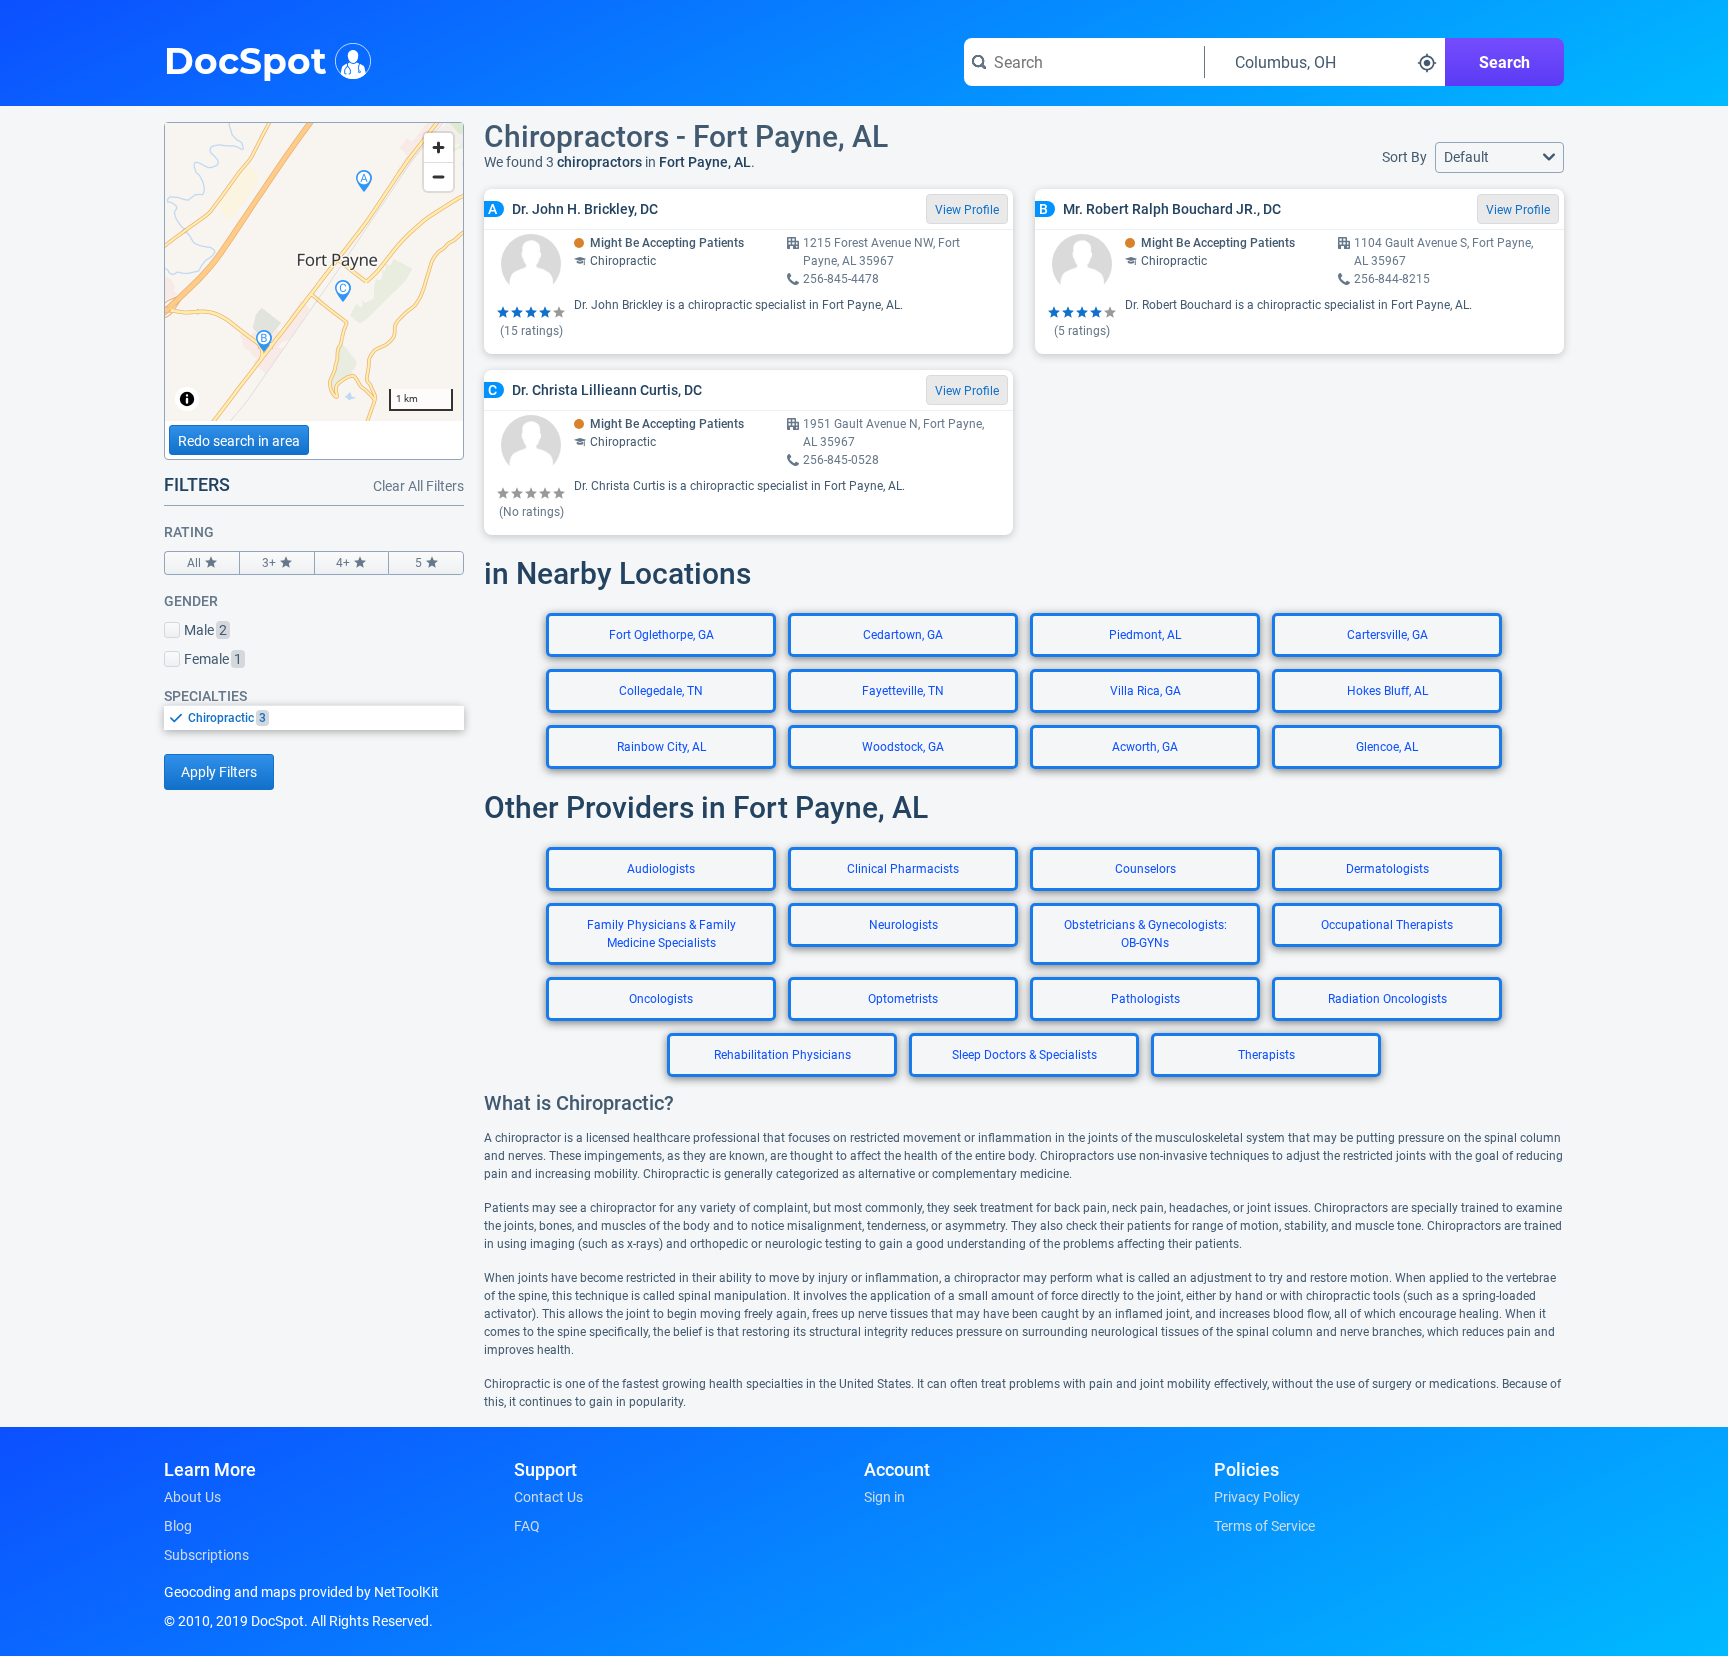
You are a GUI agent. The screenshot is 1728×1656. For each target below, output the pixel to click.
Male (205, 630)
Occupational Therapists (1387, 925)
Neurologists (903, 925)
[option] (326, 718)
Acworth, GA (1145, 747)
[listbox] (314, 717)
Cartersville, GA (1387, 635)
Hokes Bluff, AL (1387, 691)
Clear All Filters (418, 486)
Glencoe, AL (1387, 747)
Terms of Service (1264, 1526)
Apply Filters (219, 772)
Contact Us (548, 1497)
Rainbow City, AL (661, 747)
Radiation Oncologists (1387, 999)
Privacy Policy (1257, 1497)
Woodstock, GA (903, 747)
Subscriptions (206, 1555)
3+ (269, 563)
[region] (314, 272)
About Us (192, 1497)
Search (1504, 62)
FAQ (527, 1526)
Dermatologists (1387, 869)
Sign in (884, 1497)
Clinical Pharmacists (903, 869)
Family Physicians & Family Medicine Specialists (661, 934)
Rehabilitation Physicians (782, 1055)
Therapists (1266, 1055)
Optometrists (903, 999)
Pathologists (1145, 999)
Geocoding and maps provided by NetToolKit (301, 1592)
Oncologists (661, 999)
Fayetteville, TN (903, 691)
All (194, 563)
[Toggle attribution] (187, 399)
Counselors (1145, 869)
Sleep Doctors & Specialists (1024, 1055)
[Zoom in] (438, 147)
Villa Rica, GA (1145, 691)
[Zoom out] (438, 176)
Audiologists (661, 869)
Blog (178, 1526)
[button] (1499, 157)
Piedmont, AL (1145, 635)
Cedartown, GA (903, 635)
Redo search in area (239, 441)
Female (213, 659)
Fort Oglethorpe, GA (661, 635)
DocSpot (245, 59)
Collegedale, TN (661, 691)
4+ (343, 563)
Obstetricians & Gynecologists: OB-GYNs (1145, 934)
